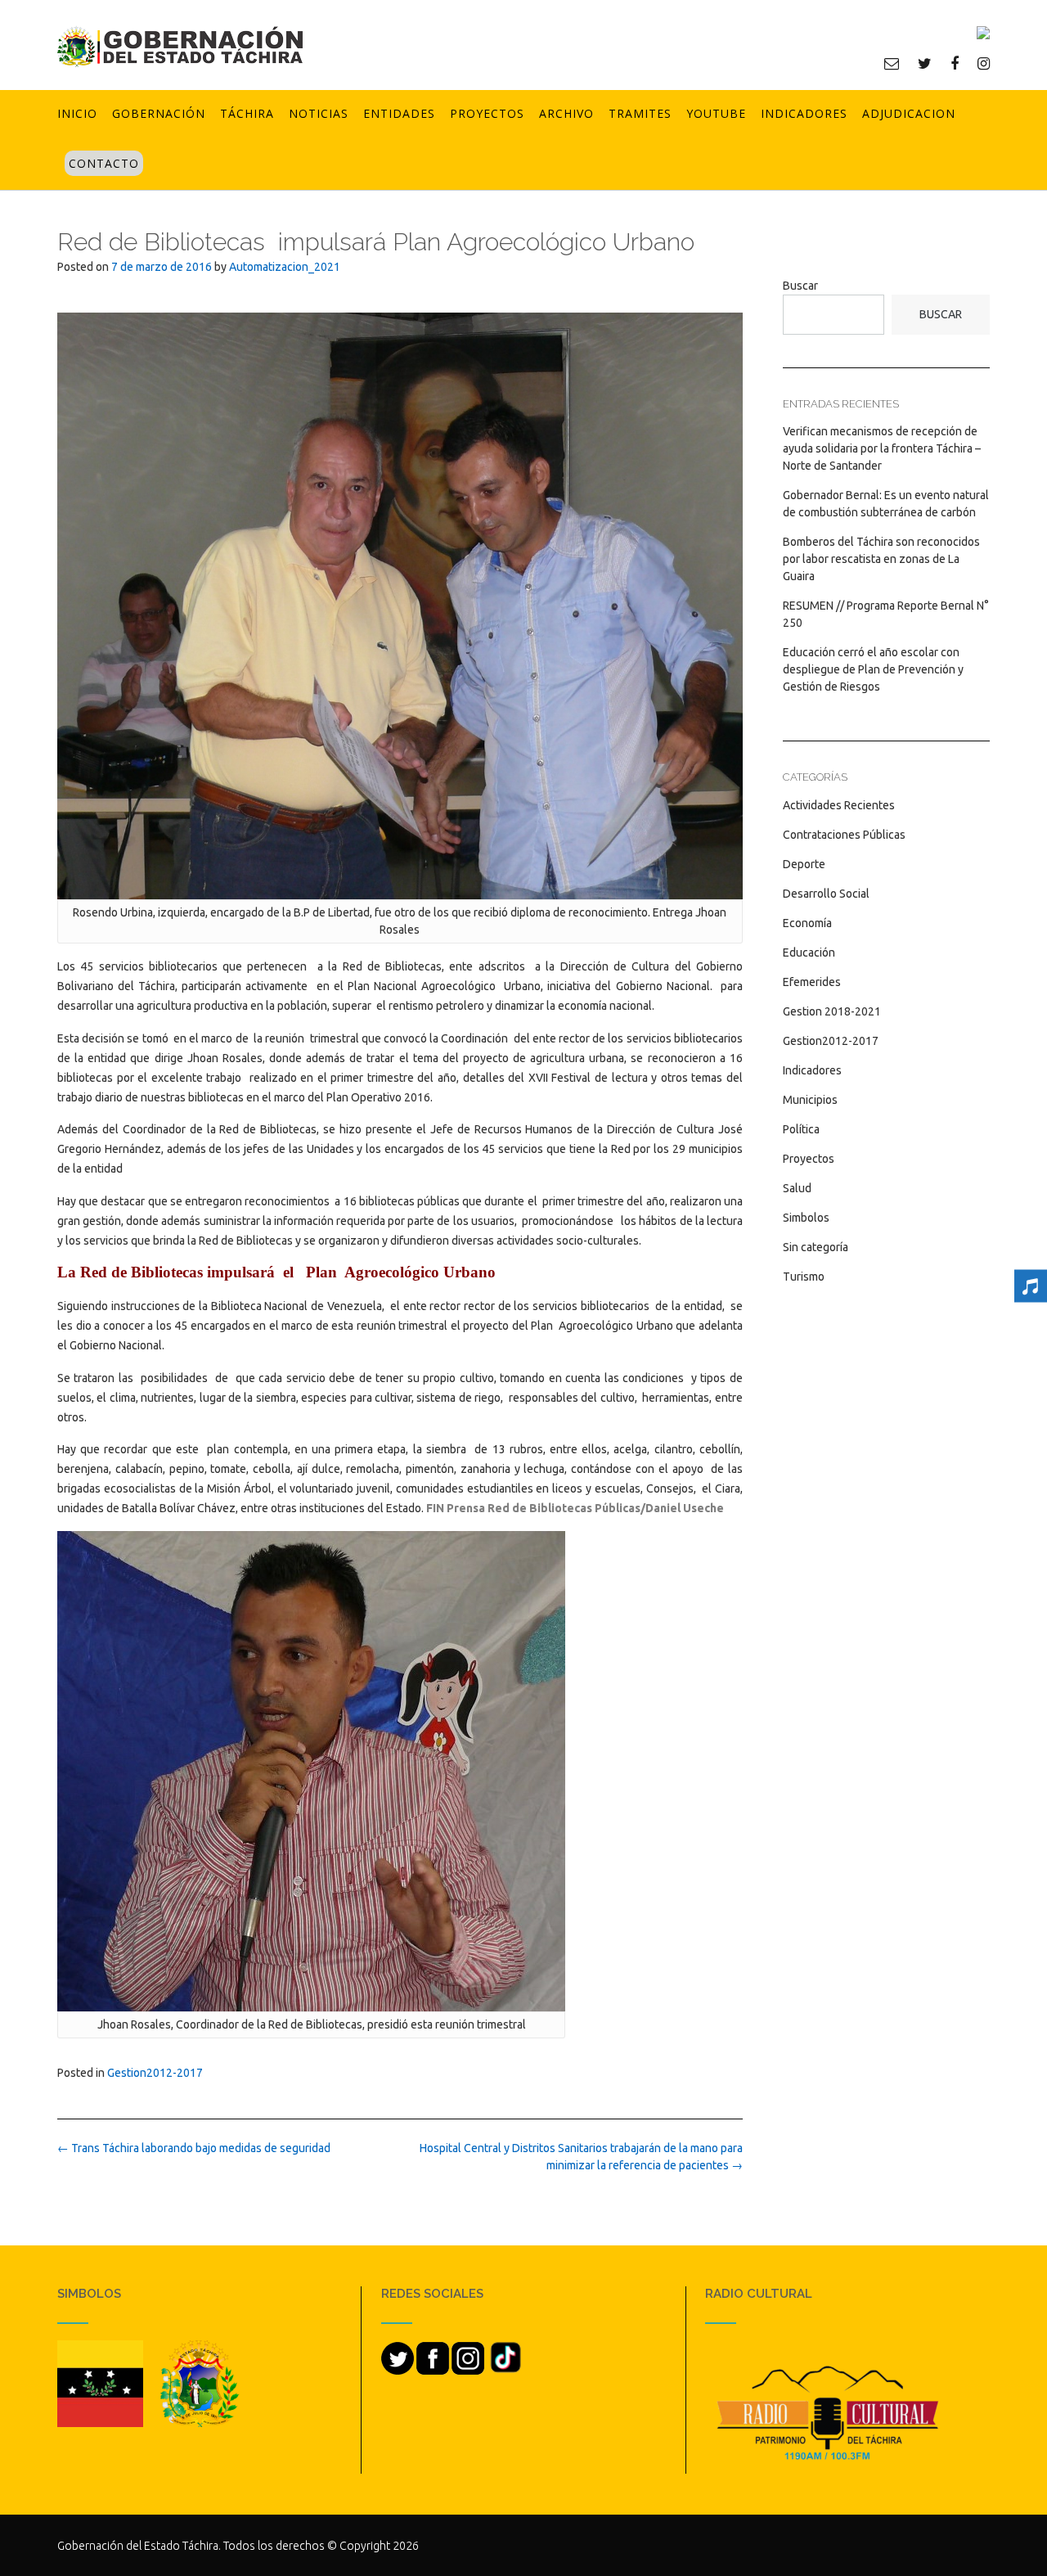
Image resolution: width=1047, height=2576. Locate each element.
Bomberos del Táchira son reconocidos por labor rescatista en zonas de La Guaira (881, 559)
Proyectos (487, 113)
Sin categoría (816, 1247)
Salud (797, 1188)
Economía (807, 923)
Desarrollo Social (826, 894)
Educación (809, 952)
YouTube (716, 113)
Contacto (104, 163)
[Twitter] (925, 63)
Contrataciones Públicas (844, 835)
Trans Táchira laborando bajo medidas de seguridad (194, 2148)
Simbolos (806, 1218)
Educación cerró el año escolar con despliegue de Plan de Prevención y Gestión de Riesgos (873, 669)
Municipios (810, 1100)
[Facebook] (955, 63)
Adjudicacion (909, 113)
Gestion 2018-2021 (832, 1011)
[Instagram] (984, 63)
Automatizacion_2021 (285, 267)
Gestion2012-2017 (155, 2073)
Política (801, 1129)
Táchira (247, 113)
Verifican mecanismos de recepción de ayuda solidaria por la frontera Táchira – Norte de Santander (882, 448)
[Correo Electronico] (892, 63)
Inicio (77, 113)
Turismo (804, 1277)
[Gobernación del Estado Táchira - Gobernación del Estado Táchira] (180, 46)
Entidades (399, 113)
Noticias (319, 113)
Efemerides (812, 982)
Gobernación (159, 113)
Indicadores (804, 113)
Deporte (804, 864)
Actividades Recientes (839, 805)
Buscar (800, 286)
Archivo (566, 113)
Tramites (640, 113)
